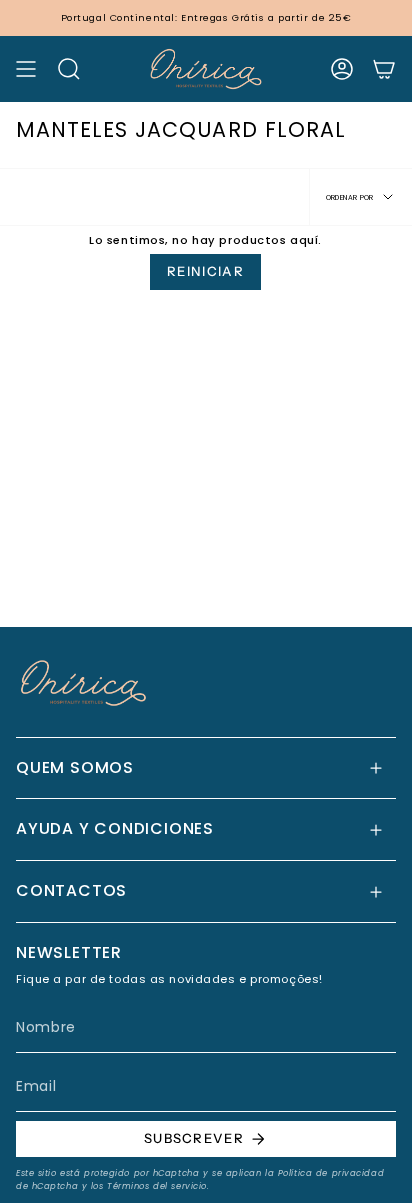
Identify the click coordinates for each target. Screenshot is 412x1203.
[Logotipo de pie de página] (83, 683)
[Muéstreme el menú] (26, 69)
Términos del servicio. (158, 1186)
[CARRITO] (384, 69)
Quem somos (75, 767)
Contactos (71, 890)
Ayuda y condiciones (115, 828)
